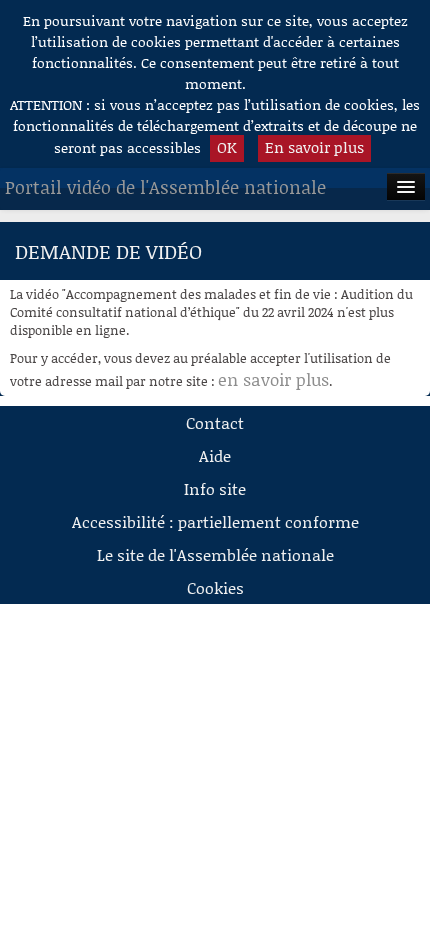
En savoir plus (314, 147)
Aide (215, 455)
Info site (215, 488)
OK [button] (227, 147)
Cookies (215, 587)
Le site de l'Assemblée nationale (215, 554)
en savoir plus (273, 379)
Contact (215, 422)
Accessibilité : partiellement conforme (215, 521)
